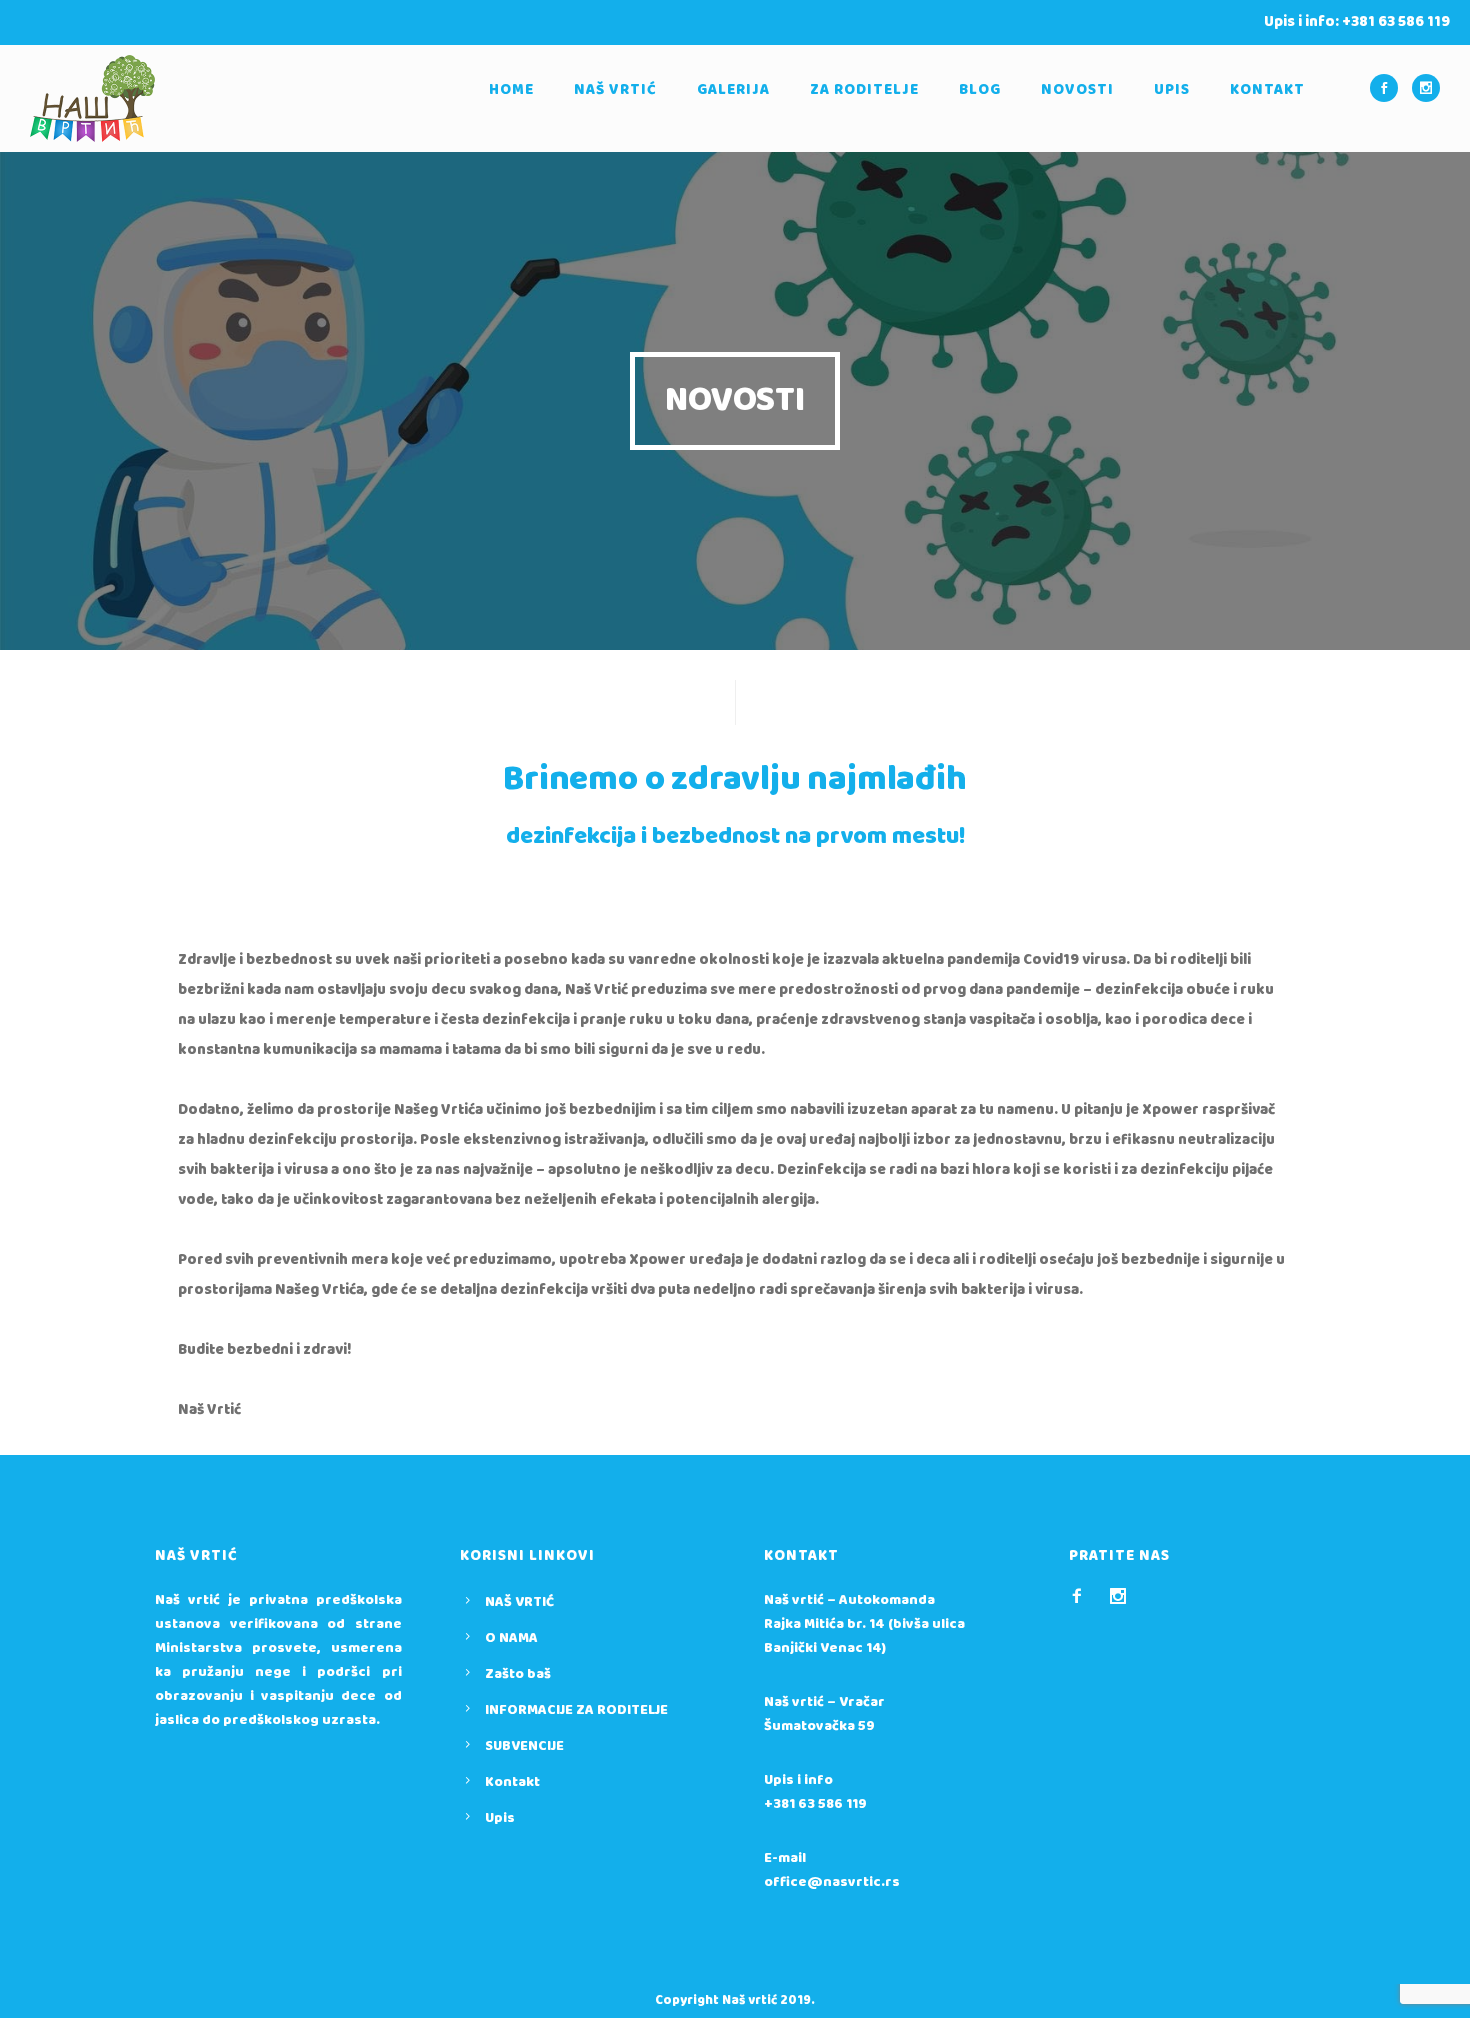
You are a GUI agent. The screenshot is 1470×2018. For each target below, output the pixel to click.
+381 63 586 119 (815, 1804)
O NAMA (511, 1638)
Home (511, 90)
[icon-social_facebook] (1389, 88)
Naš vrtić (615, 90)
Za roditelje (864, 90)
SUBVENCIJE (524, 1746)
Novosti (1077, 90)
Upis (1172, 90)
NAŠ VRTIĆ (519, 1602)
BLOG (980, 90)
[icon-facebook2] (1082, 1596)
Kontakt (1267, 90)
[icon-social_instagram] (1426, 88)
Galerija (733, 90)
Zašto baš (518, 1674)
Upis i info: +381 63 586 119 (1357, 22)
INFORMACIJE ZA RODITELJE (576, 1710)
